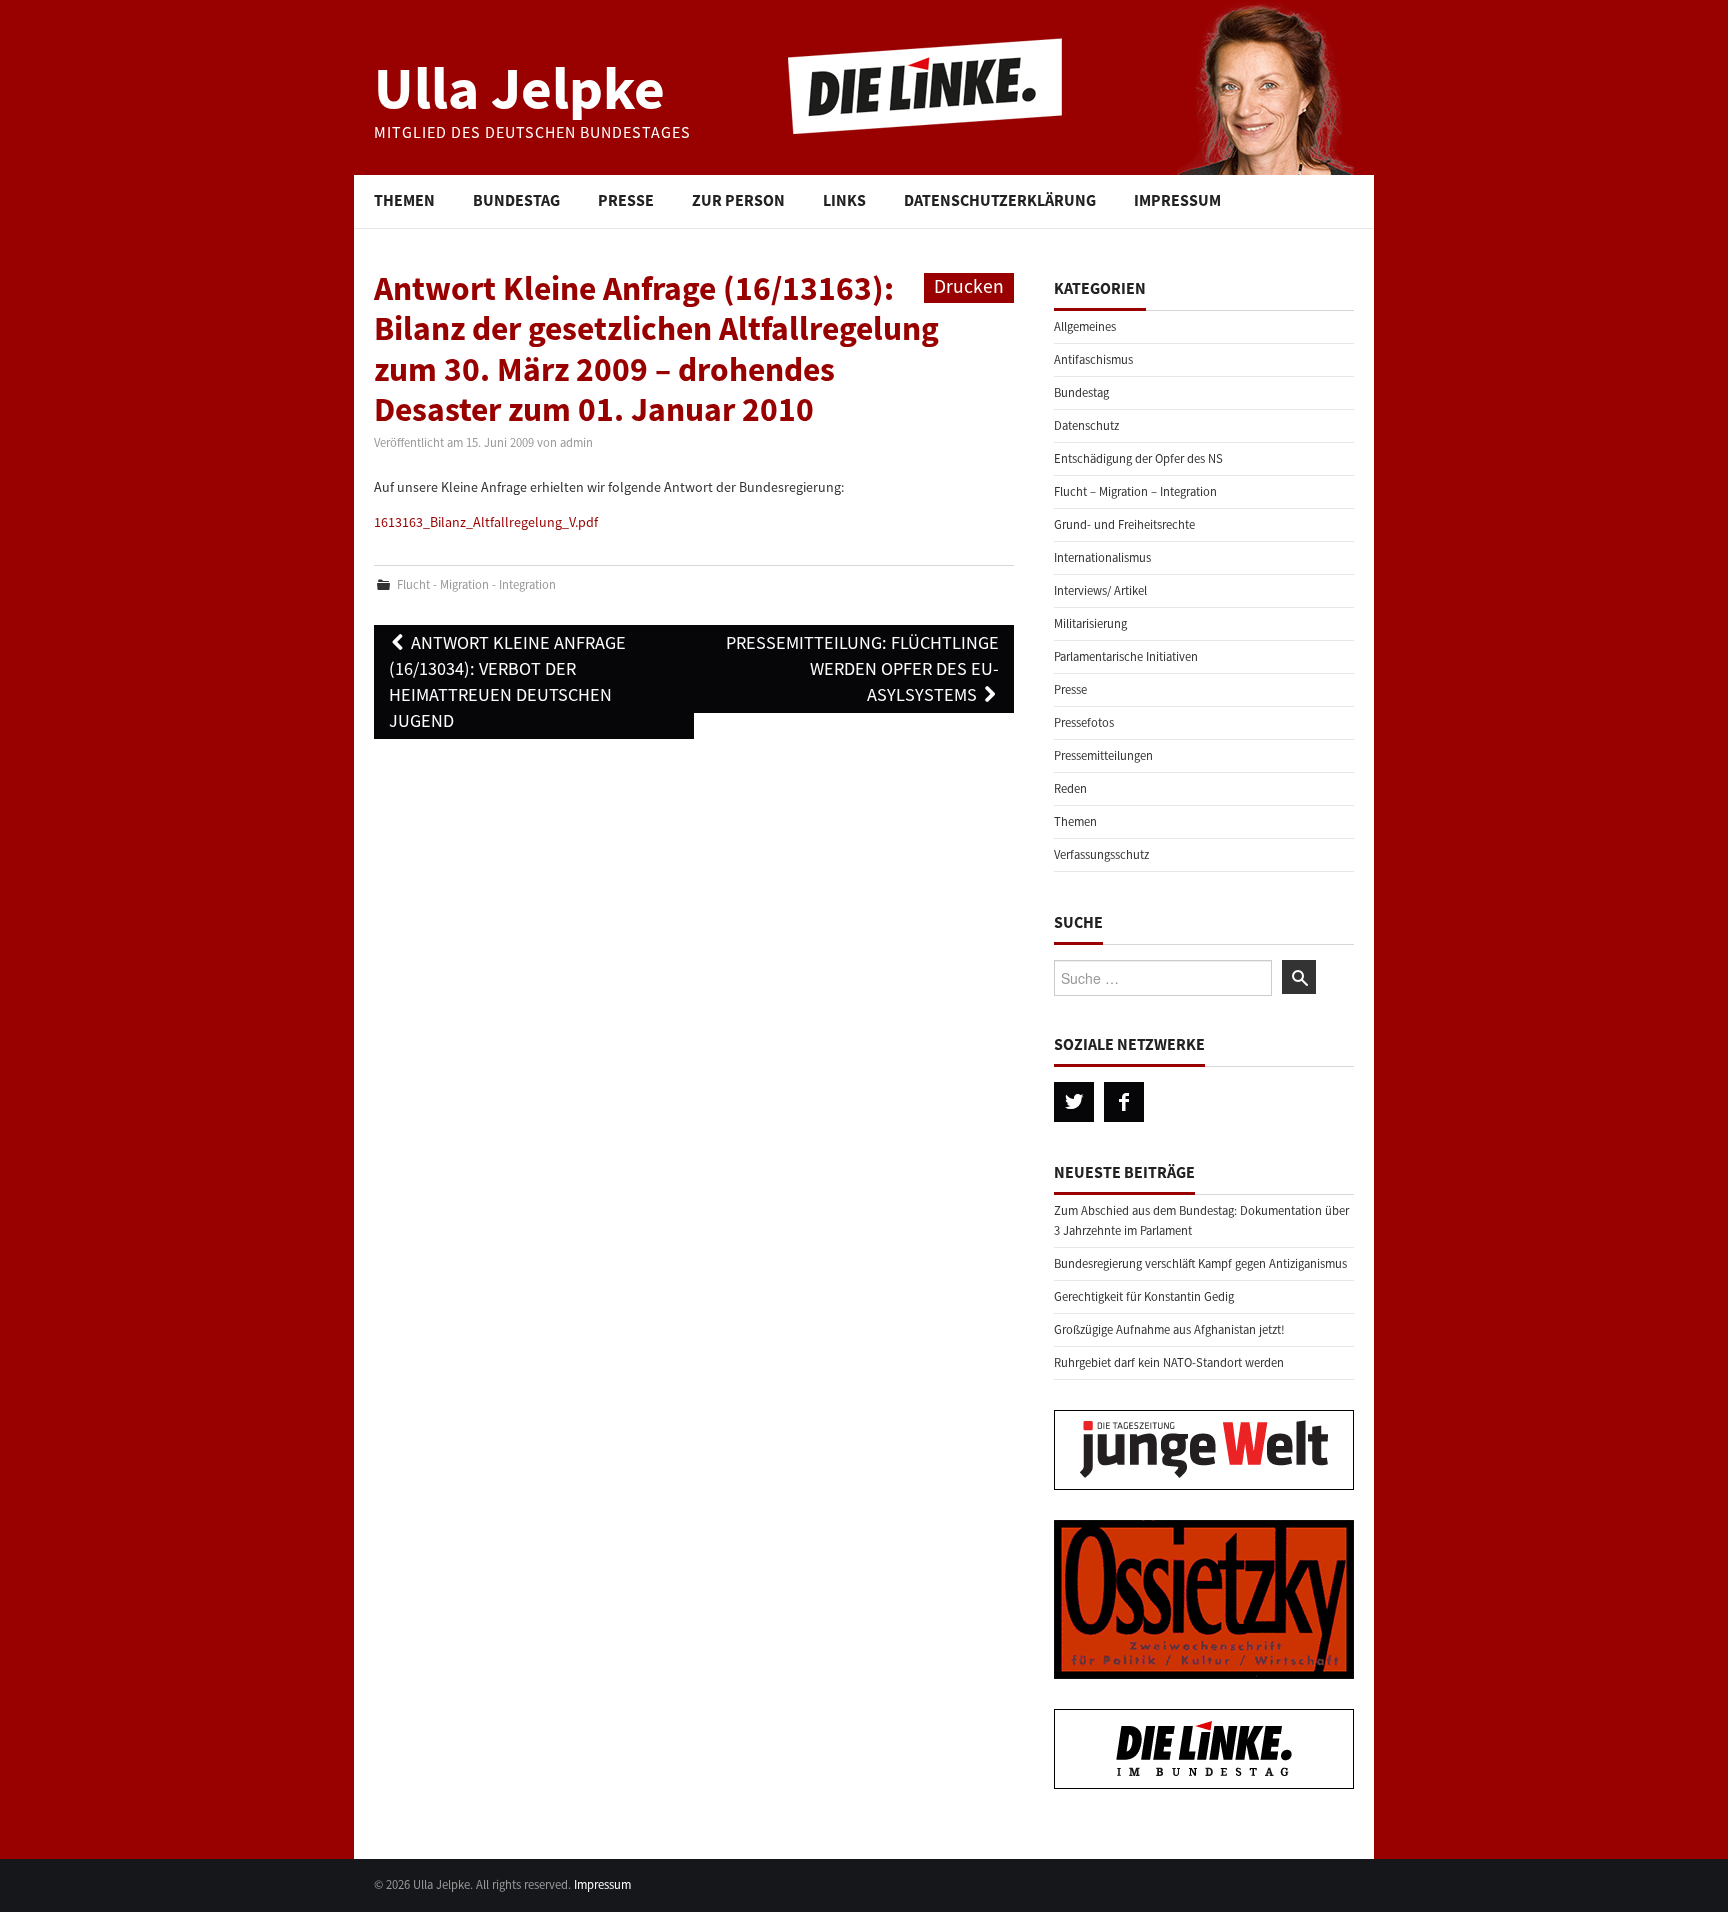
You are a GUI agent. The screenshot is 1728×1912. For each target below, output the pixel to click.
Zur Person (738, 200)
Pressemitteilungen (1103, 755)
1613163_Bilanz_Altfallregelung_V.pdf (486, 522)
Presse (626, 200)
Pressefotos (1084, 722)
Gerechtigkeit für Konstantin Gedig (1144, 1296)
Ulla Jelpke (519, 87)
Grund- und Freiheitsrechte (1124, 524)
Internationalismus (1102, 557)
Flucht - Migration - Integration (476, 584)
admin (576, 442)
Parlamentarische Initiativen (1126, 656)
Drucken (969, 286)
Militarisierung (1090, 623)
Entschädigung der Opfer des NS (1138, 458)
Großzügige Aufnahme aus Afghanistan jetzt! (1169, 1329)
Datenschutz (1086, 425)
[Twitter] (1074, 1102)
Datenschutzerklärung (1000, 200)
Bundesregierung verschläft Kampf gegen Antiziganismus (1200, 1263)
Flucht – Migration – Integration (1135, 491)
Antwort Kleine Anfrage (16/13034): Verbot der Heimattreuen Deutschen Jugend (507, 681)
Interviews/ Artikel (1100, 590)
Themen (404, 200)
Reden (1070, 788)
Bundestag (516, 200)
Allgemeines (1085, 326)
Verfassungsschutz (1101, 854)
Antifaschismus (1093, 359)
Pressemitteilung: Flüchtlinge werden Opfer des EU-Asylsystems (862, 668)
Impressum (1177, 200)
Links (844, 200)
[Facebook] (1124, 1102)
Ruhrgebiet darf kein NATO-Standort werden (1169, 1362)
